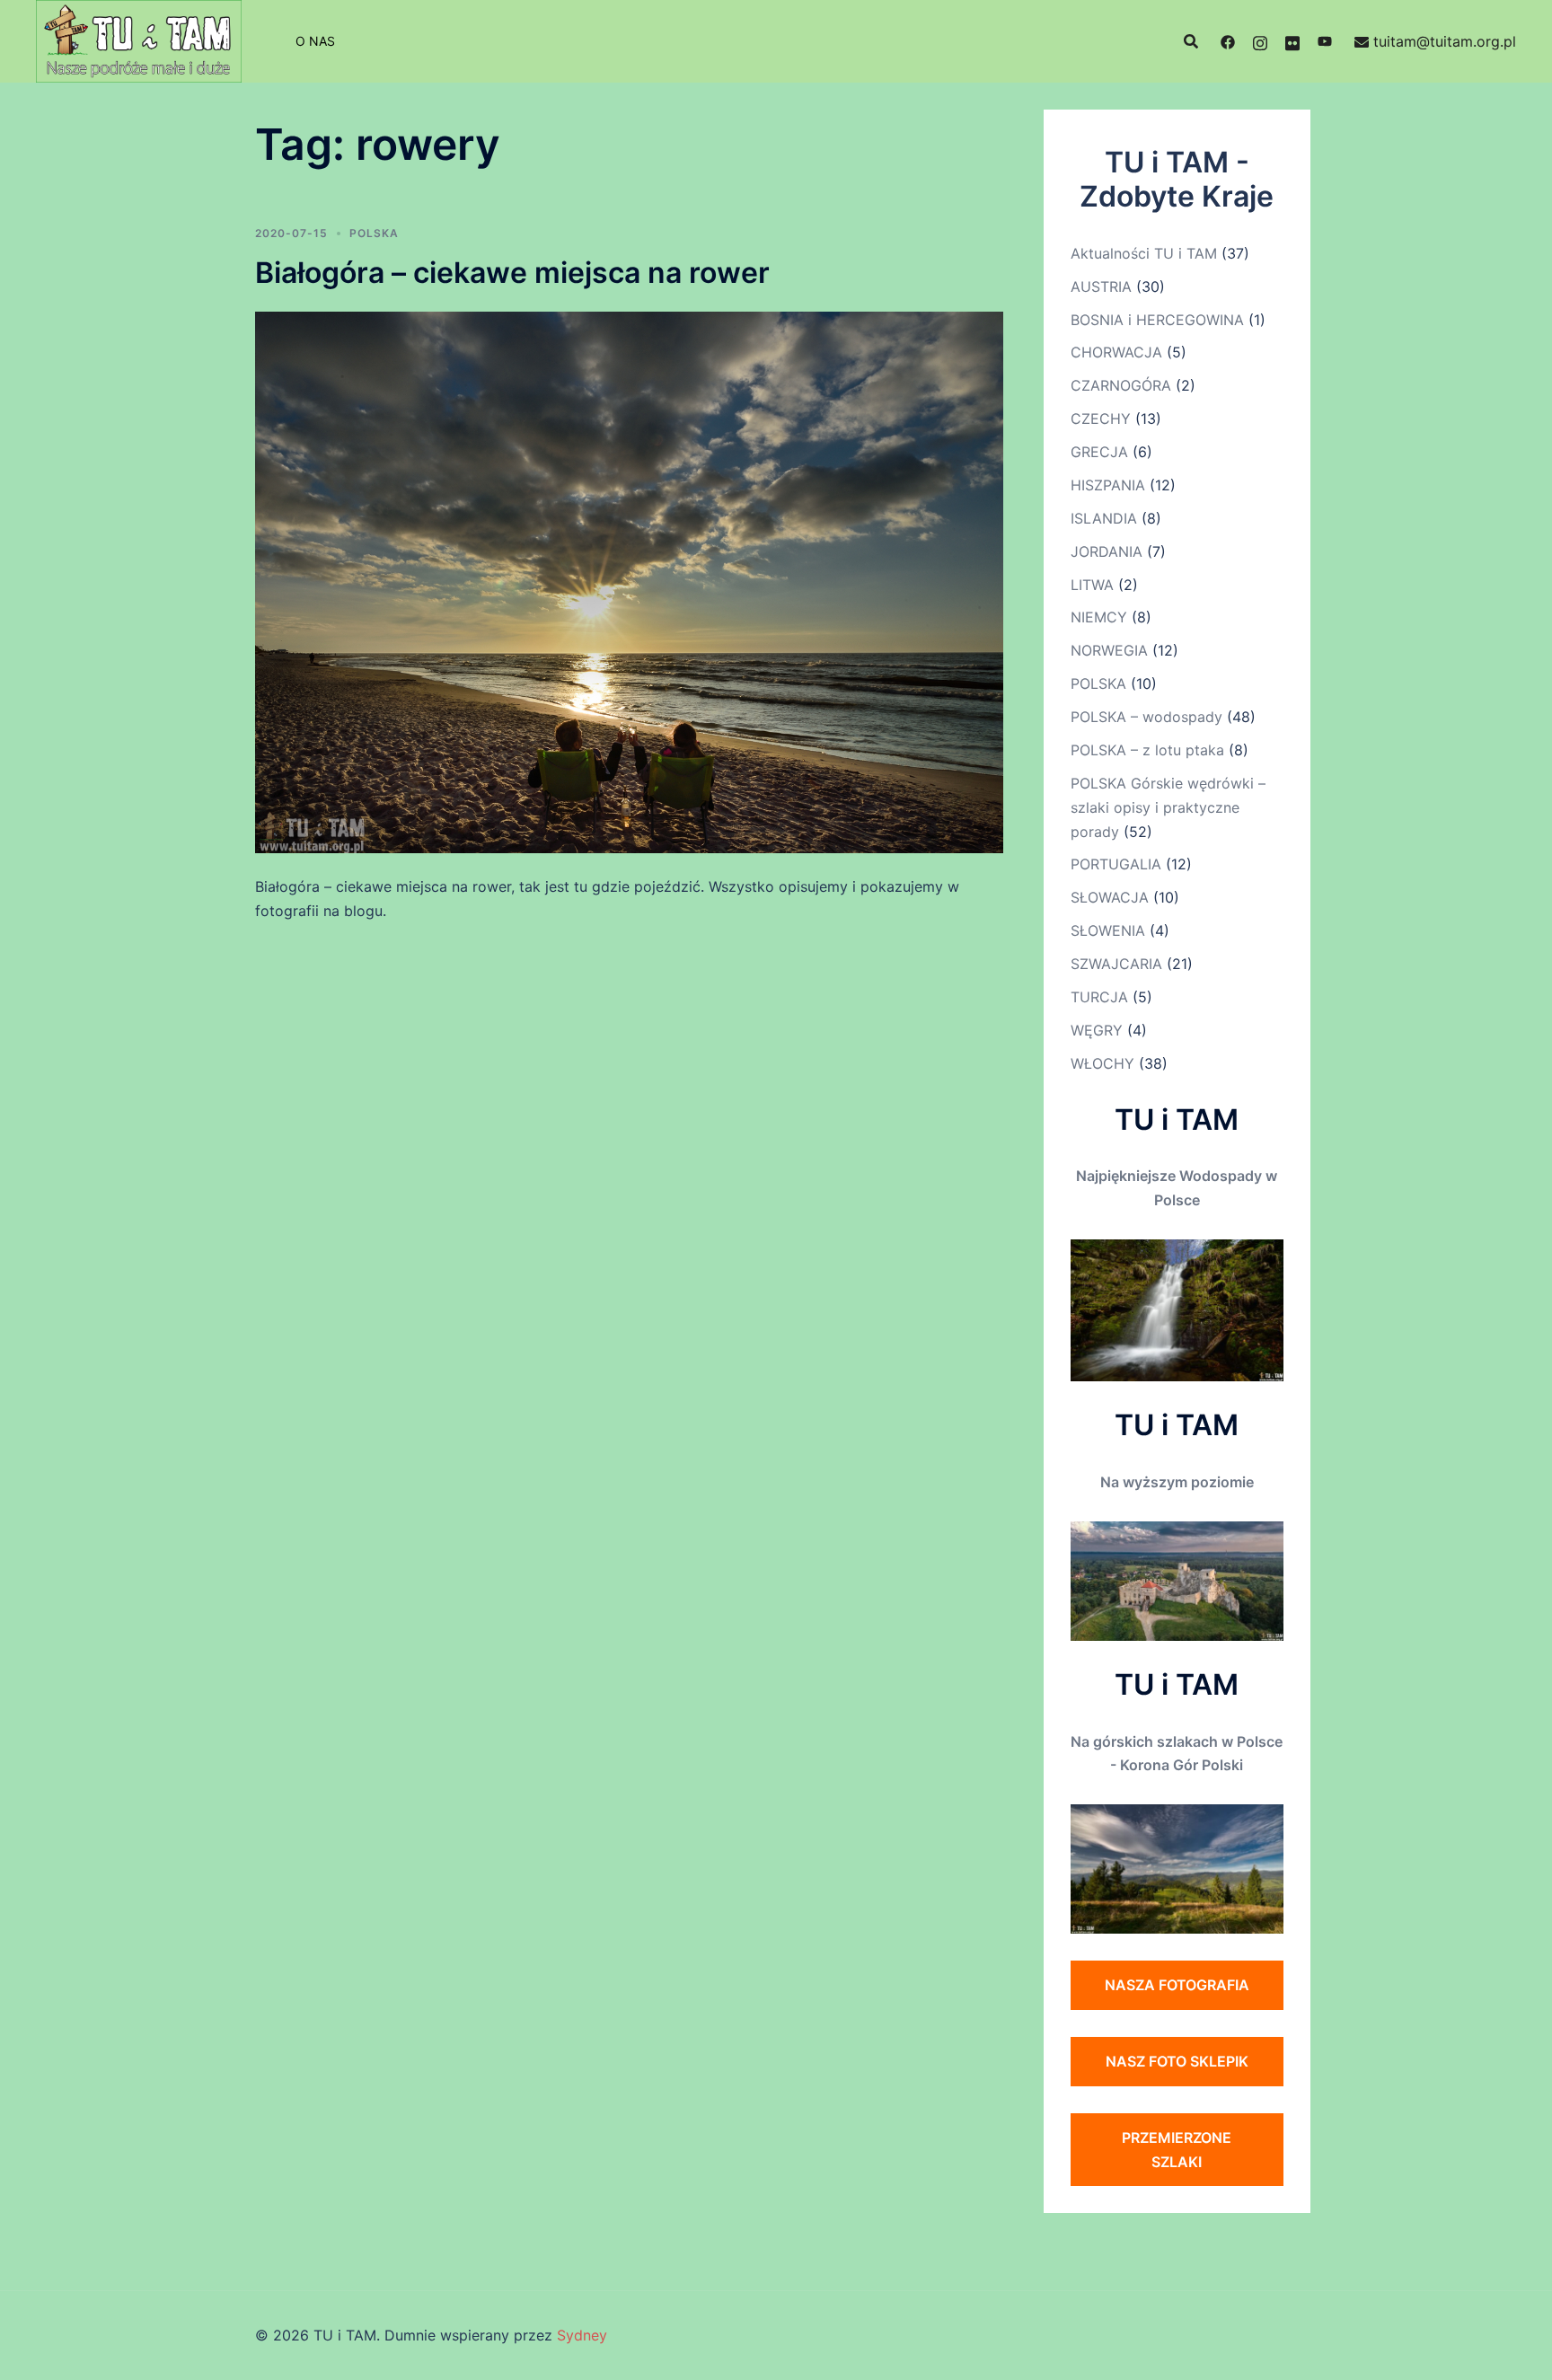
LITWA (1092, 585)
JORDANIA (1107, 551)
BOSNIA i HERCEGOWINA (1157, 320)
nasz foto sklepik (1177, 2061)
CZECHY (1101, 419)
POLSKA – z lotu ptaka (1147, 750)
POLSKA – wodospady (1146, 717)
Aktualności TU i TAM (1144, 253)
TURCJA (1099, 997)
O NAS (315, 41)
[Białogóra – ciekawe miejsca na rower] (629, 581)
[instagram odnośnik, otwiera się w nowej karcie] (1260, 41)
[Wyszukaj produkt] (1191, 41)
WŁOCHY (1102, 1063)
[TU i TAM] (139, 40)
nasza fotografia (1177, 1985)
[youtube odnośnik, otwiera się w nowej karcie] (1325, 41)
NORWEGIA (1109, 650)
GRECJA (1099, 452)
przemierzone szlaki (1177, 2150)
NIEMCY (1099, 617)
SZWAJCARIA (1116, 964)
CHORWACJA (1116, 352)
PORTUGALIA (1116, 864)
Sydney (582, 2335)
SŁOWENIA (1108, 930)
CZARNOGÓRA (1121, 385)
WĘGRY (1097, 1030)
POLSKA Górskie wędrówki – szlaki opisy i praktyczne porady (1168, 807)
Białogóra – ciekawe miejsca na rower (512, 273)
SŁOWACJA (1110, 897)
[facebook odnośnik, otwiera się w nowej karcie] (1228, 41)
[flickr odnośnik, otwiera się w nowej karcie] (1292, 41)
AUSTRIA (1101, 286)
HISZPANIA (1108, 485)
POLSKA (374, 233)
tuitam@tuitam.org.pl (1445, 41)
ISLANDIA (1104, 518)
